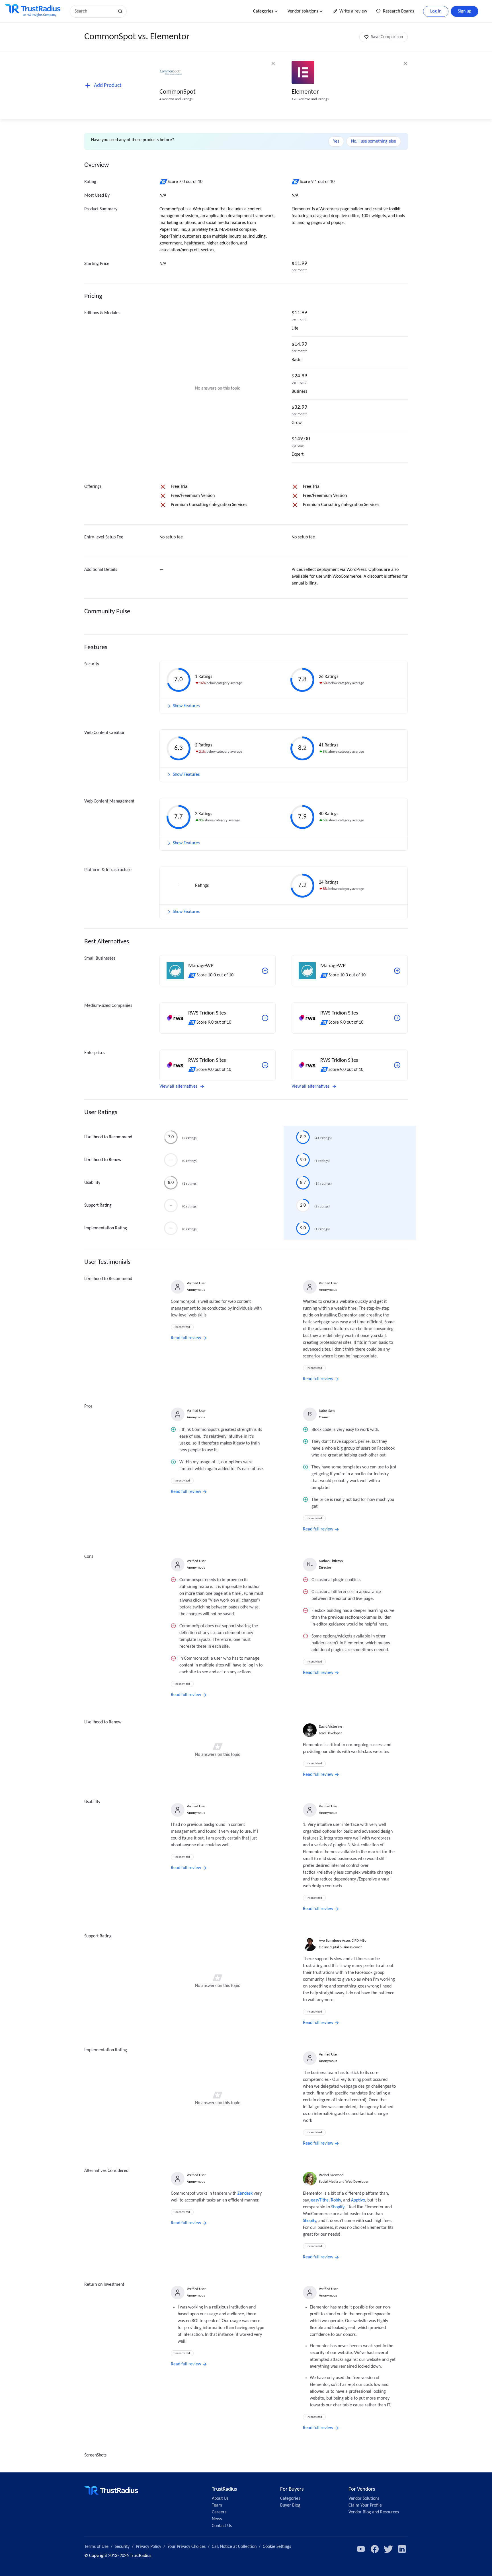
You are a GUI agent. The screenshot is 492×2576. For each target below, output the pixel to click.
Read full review (186, 1338)
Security (122, 2547)
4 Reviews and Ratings (176, 99)
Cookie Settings (277, 2547)
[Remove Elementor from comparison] (405, 63)
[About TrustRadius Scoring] (164, 182)
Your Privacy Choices (186, 2547)
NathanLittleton (331, 1561)
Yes (336, 141)
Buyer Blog (290, 2505)
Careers (219, 2512)
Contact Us (222, 2526)
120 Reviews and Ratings (310, 99)
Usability (92, 1183)
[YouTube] (361, 2549)
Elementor (305, 92)
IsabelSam (327, 1411)
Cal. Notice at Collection (234, 2547)
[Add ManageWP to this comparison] (265, 971)
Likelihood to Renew (103, 1160)
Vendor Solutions (364, 2499)
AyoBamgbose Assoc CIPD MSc (343, 1941)
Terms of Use (96, 2547)
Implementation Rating (106, 1228)
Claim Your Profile (365, 2505)
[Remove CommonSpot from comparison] (273, 63)
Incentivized (182, 1327)
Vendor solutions (303, 11)
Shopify (338, 2207)
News (217, 2519)
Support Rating (98, 1205)
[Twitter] (388, 2549)
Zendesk (245, 2194)
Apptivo (358, 2200)
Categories (263, 11)
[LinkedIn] (402, 2549)
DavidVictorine (330, 1727)
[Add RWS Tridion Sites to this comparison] (265, 1018)
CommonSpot (178, 92)
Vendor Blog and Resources (374, 2512)
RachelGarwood (331, 2175)
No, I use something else (374, 141)
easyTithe (320, 2200)
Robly (336, 2200)
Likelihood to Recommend (108, 1137)
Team (217, 2505)
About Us (220, 2499)
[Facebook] (375, 2549)
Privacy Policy (148, 2547)
